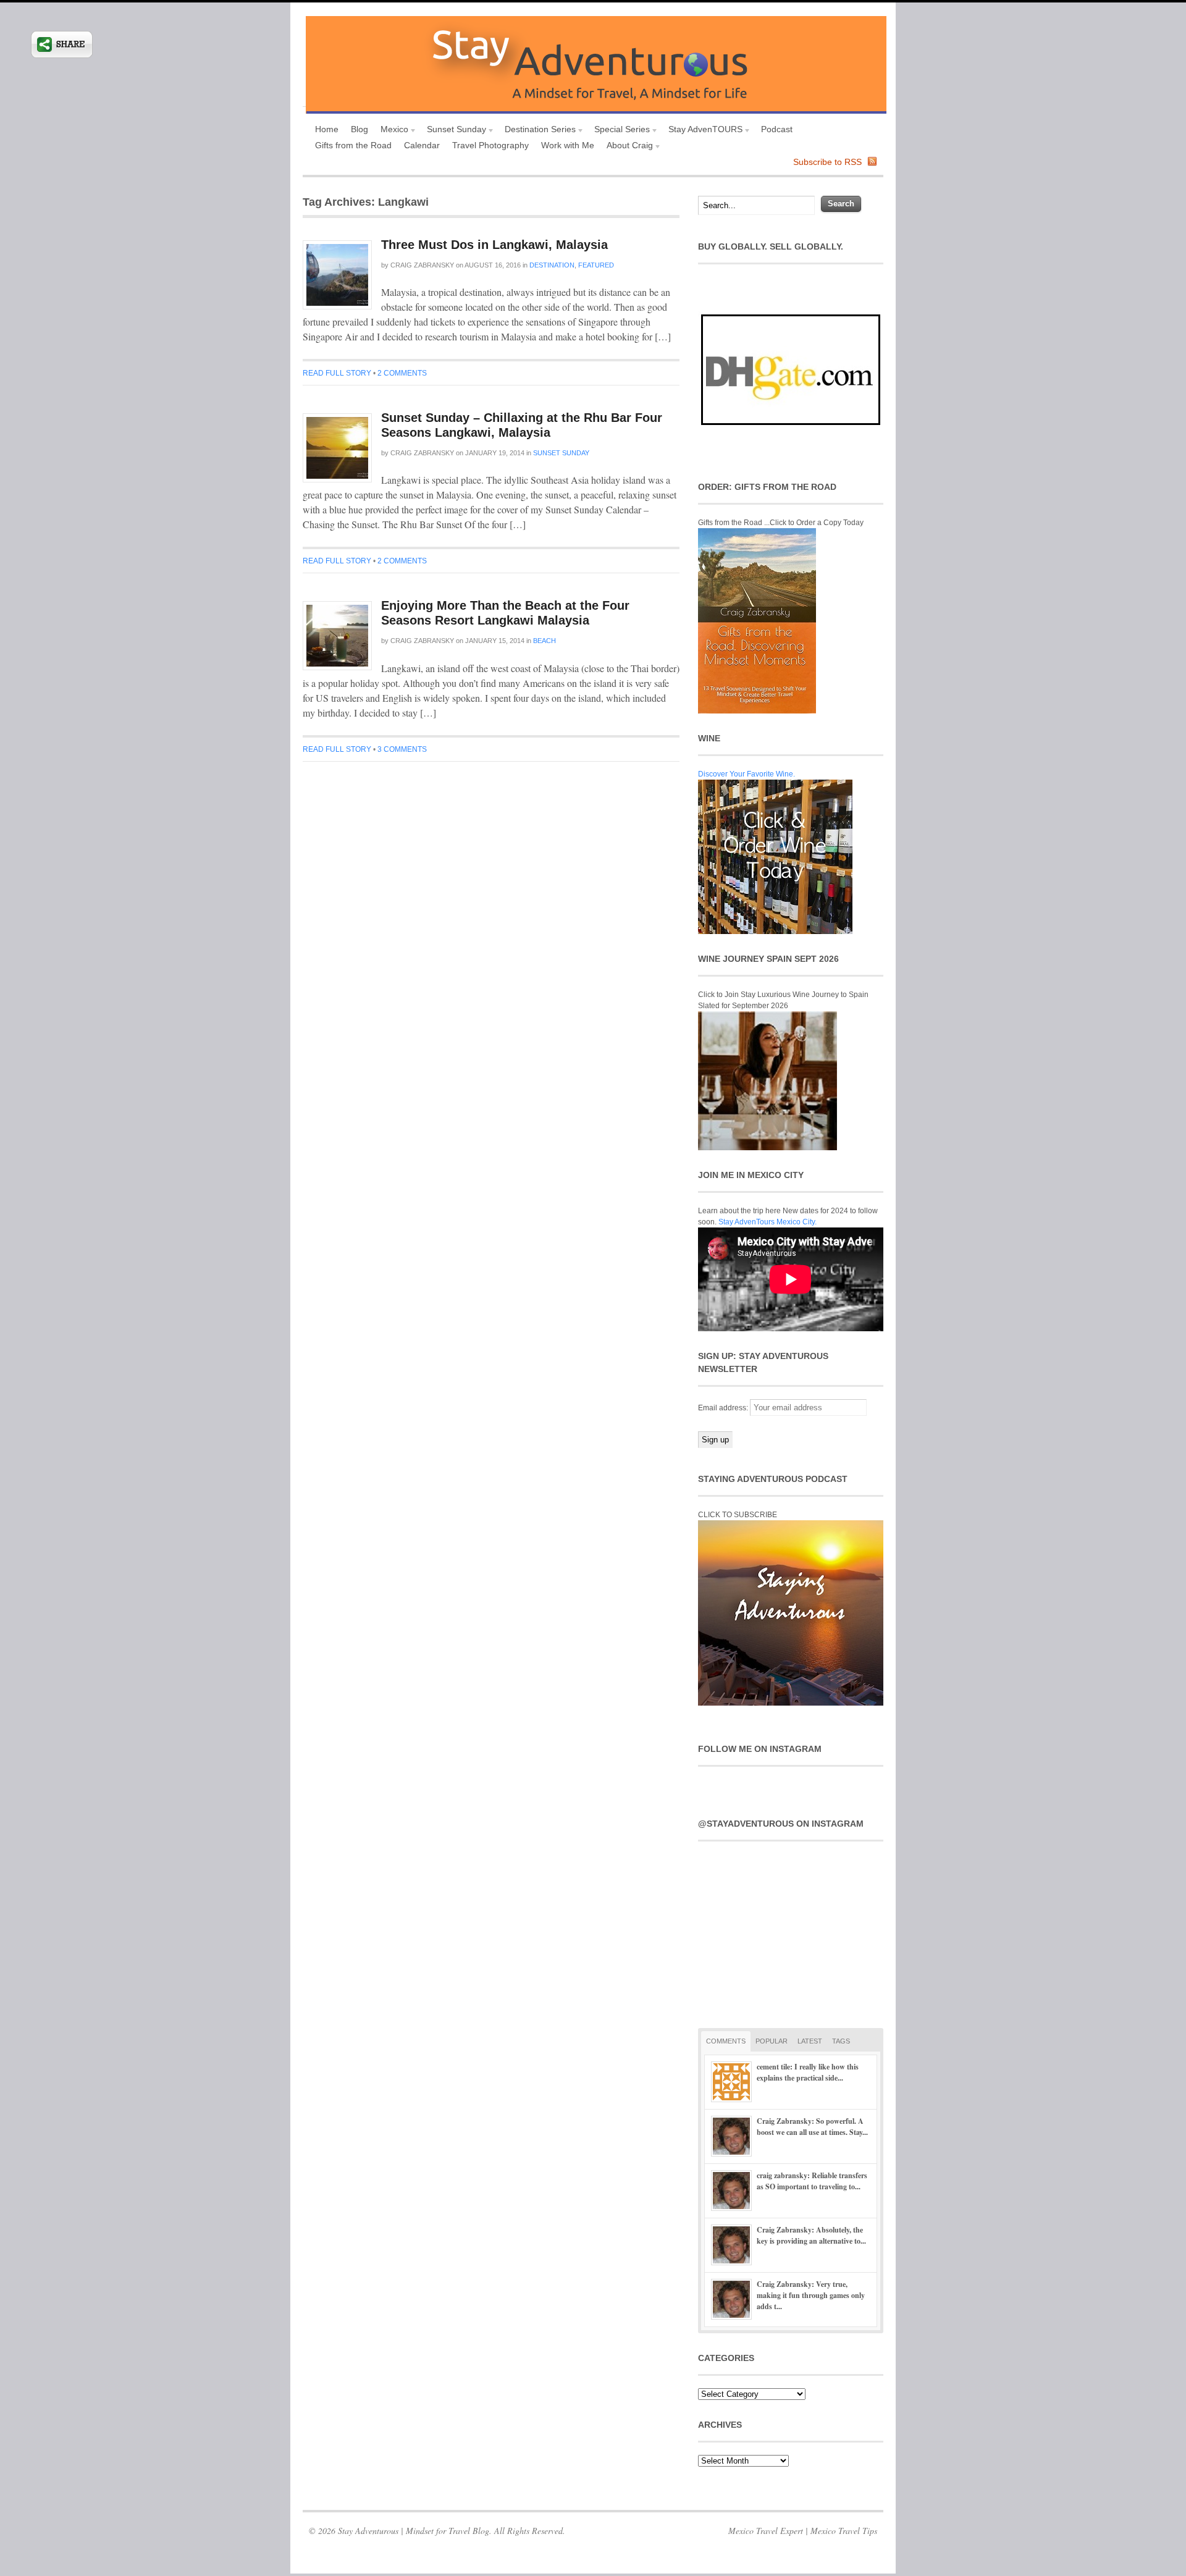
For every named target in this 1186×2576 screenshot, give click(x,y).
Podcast (777, 129)
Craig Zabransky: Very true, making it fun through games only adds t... (811, 2295)
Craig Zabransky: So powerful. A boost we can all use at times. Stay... (812, 2127)
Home (327, 129)
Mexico (391, 131)
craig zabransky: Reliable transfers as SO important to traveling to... (812, 2181)
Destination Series (537, 131)
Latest (810, 2041)
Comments (726, 2041)
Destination (552, 265)
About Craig (627, 147)
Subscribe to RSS (827, 162)
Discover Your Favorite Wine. (747, 774)
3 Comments (402, 749)
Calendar (422, 145)
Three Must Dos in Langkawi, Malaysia (494, 245)
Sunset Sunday (453, 131)
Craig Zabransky (422, 265)
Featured (596, 265)
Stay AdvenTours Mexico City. (768, 1222)
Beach (545, 641)
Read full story (337, 373)
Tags (841, 2041)
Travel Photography (490, 145)
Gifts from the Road (353, 145)
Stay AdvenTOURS (702, 131)
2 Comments (402, 373)
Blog (360, 129)
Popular (772, 2041)
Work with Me (568, 145)
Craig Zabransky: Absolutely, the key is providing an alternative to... (811, 2235)
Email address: (724, 1408)
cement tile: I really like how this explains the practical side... (808, 2072)
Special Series (619, 131)
